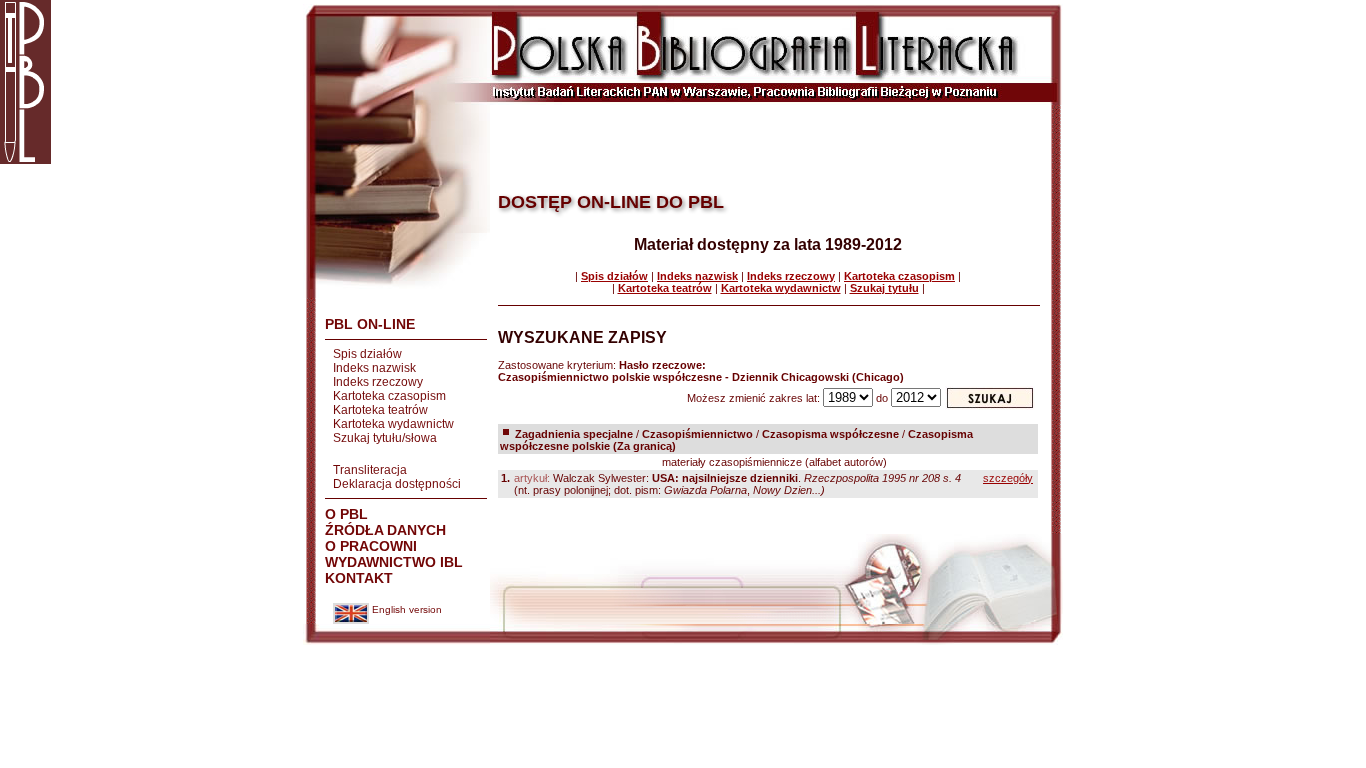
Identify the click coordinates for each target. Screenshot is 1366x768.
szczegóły (1008, 478)
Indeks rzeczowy (378, 382)
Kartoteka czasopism (389, 396)
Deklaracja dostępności (397, 484)
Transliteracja (370, 470)
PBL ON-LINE (370, 324)
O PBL (346, 514)
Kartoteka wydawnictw (393, 424)
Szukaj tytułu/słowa (385, 438)
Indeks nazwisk (374, 368)
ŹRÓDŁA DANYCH (385, 530)
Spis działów (367, 354)
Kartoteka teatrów (380, 410)
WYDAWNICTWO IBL (394, 562)
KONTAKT (359, 578)
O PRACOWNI (371, 546)
